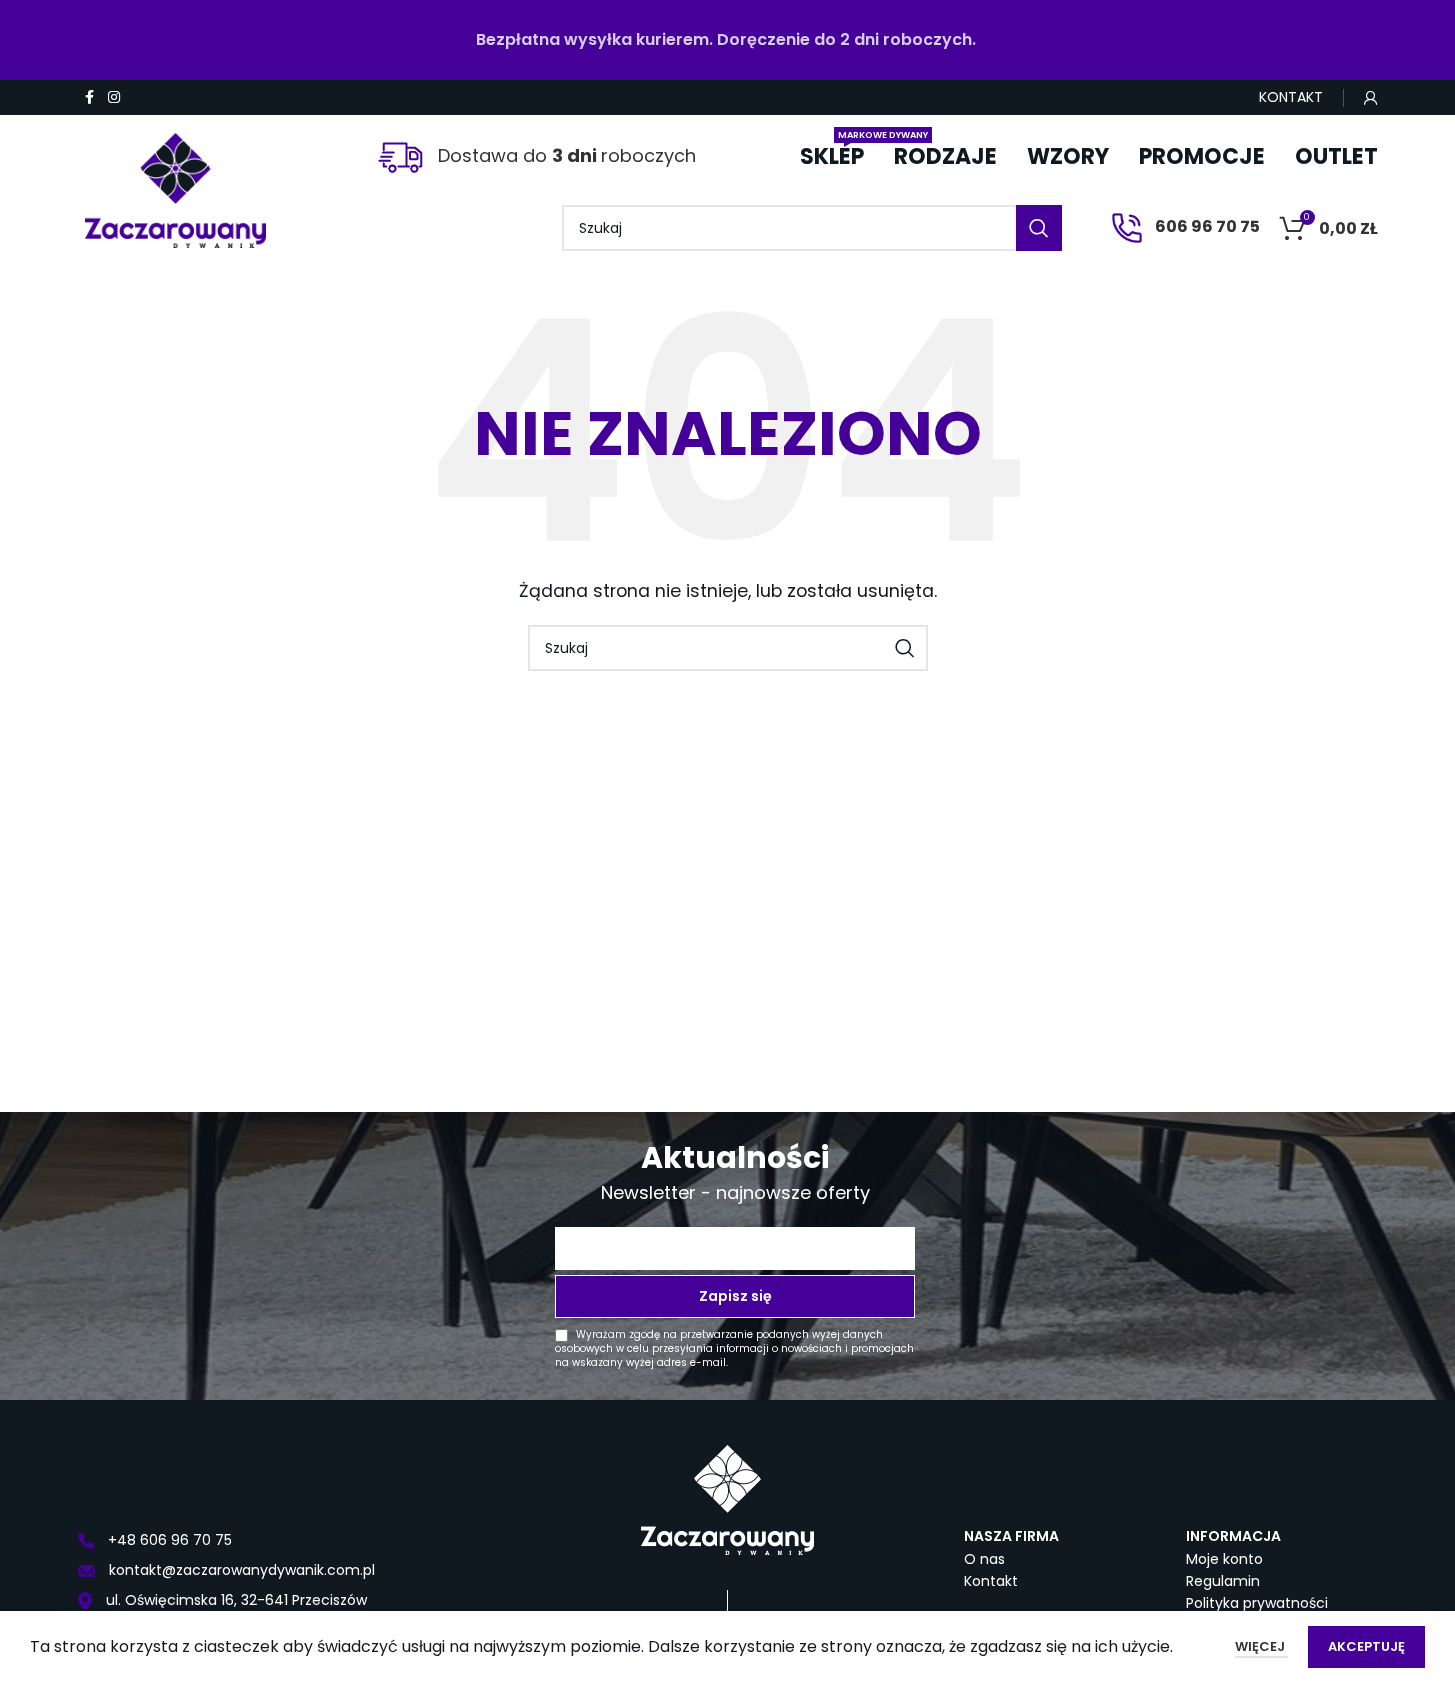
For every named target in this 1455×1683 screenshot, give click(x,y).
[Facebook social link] (90, 97)
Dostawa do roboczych (564, 155)
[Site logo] (176, 182)
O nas (984, 1559)
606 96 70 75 (1206, 226)
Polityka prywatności (1257, 1603)
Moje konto (1224, 1559)
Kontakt (991, 1581)
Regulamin (1223, 1581)
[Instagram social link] (114, 97)
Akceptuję (1366, 1646)
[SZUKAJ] (1039, 228)
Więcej (1261, 1646)
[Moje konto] (1371, 98)
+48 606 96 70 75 (168, 1540)
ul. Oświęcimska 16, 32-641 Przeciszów (234, 1600)
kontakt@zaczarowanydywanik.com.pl (240, 1570)
